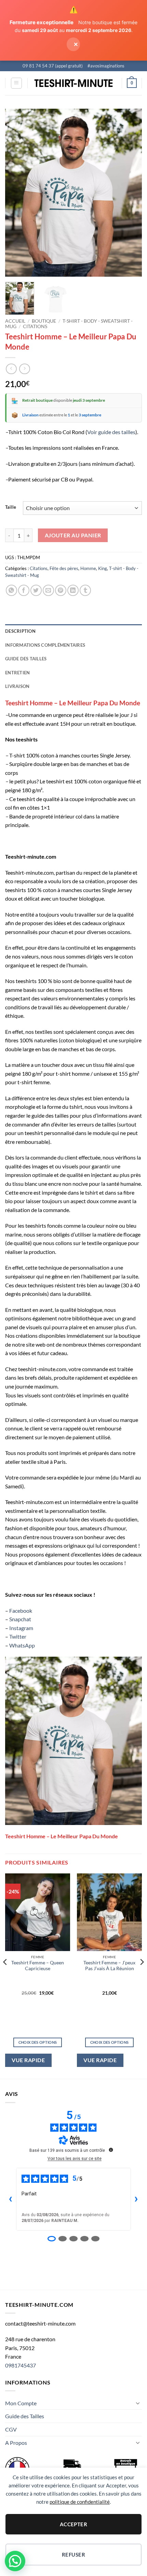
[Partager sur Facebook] (24, 590)
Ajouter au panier (73, 535)
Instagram (21, 1628)
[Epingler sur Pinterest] (61, 590)
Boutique (44, 321)
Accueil (15, 321)
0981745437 (21, 2365)
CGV (11, 2429)
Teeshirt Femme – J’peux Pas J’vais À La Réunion (109, 1966)
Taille (11, 507)
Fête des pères (64, 568)
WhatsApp (22, 1645)
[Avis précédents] (11, 2199)
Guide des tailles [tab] (26, 659)
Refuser (73, 2555)
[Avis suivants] (136, 2199)
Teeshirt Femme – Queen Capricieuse (38, 1966)
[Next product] (11, 369)
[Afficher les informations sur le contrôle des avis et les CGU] (111, 2150)
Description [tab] (20, 631)
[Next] (131, 193)
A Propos (16, 2443)
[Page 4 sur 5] (84, 2239)
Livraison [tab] (17, 686)
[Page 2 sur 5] (63, 2239)
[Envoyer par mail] (48, 590)
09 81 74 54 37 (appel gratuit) (53, 66)
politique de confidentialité (80, 2502)
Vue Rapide (28, 2060)
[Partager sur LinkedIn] (73, 590)
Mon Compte (21, 2403)
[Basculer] (138, 2403)
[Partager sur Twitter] (36, 590)
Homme (88, 568)
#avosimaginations (106, 66)
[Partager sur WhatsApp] (11, 590)
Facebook (21, 1611)
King (103, 568)
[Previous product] (24, 369)
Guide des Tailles (25, 2416)
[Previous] (16, 193)
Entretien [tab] (17, 673)
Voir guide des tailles (111, 432)
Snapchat (20, 1619)
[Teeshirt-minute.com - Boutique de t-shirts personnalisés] (74, 83)
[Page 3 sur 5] (73, 2239)
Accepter (74, 2524)
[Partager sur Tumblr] (85, 590)
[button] (16, 83)
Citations (35, 326)
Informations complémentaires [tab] (45, 645)
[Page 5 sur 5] (95, 2239)
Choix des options (38, 2042)
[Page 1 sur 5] (52, 2239)
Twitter (18, 1636)
